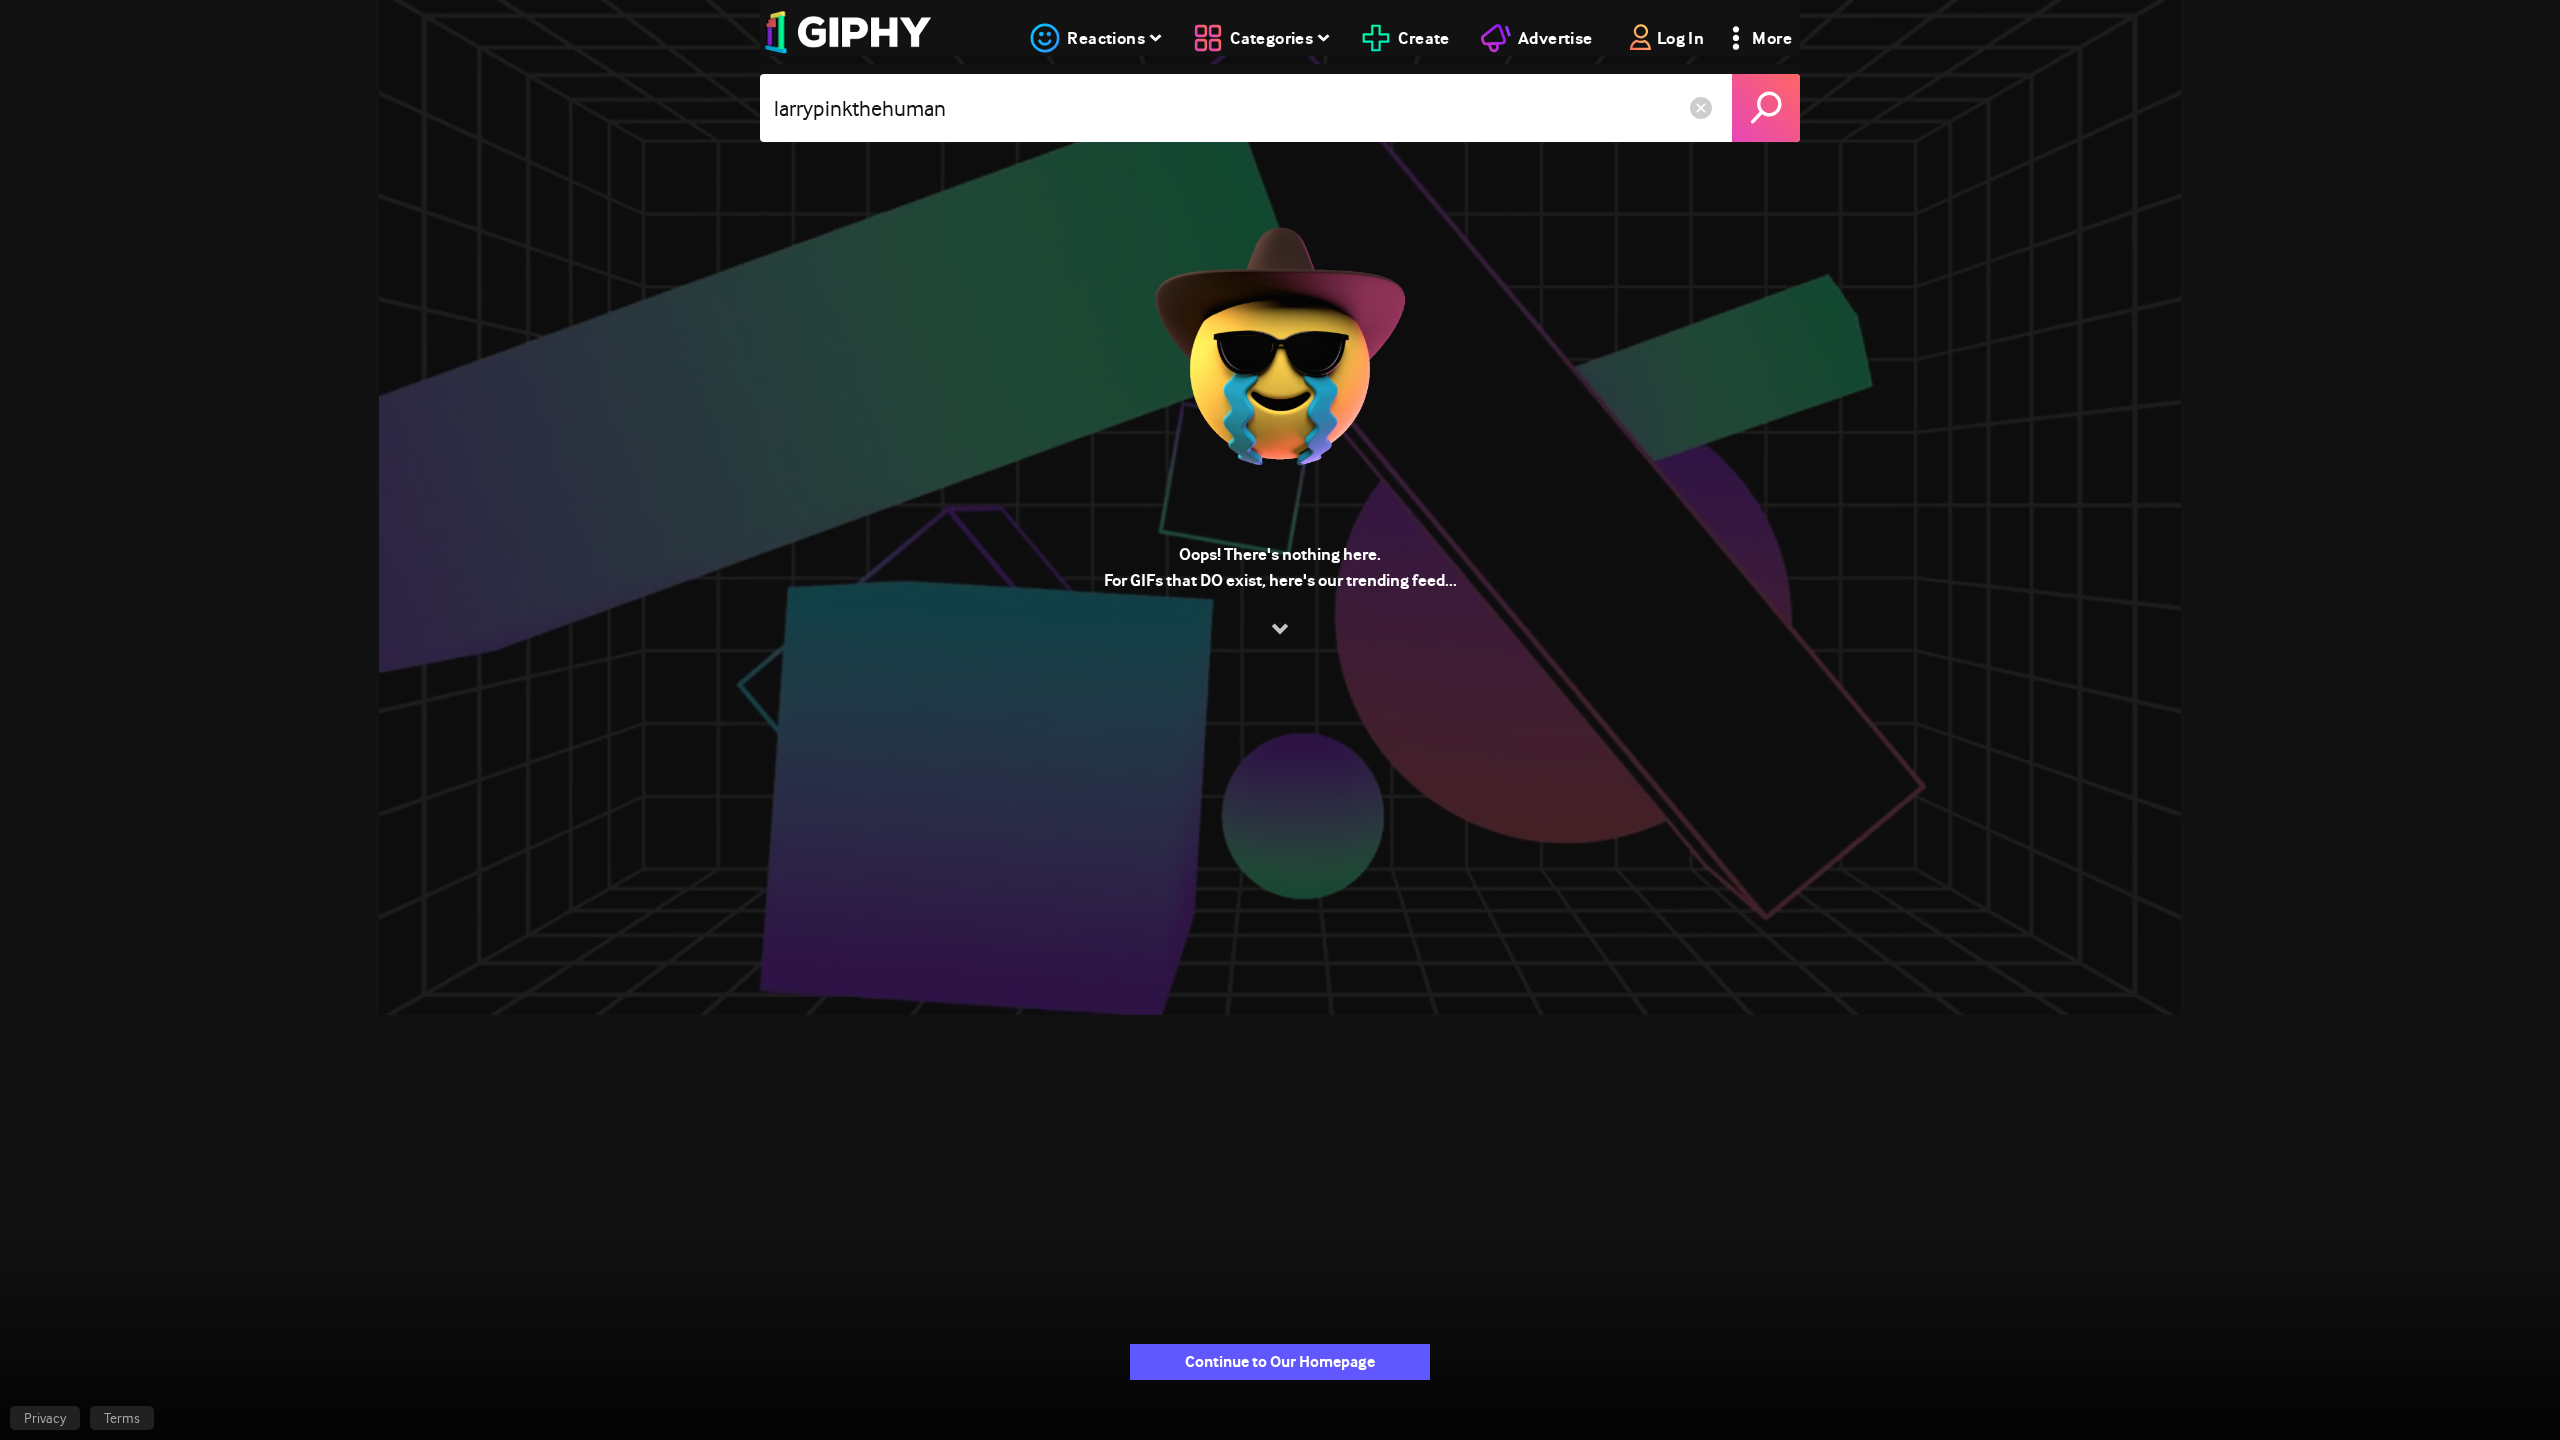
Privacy (45, 1418)
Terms (122, 1418)
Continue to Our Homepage (1280, 1361)
